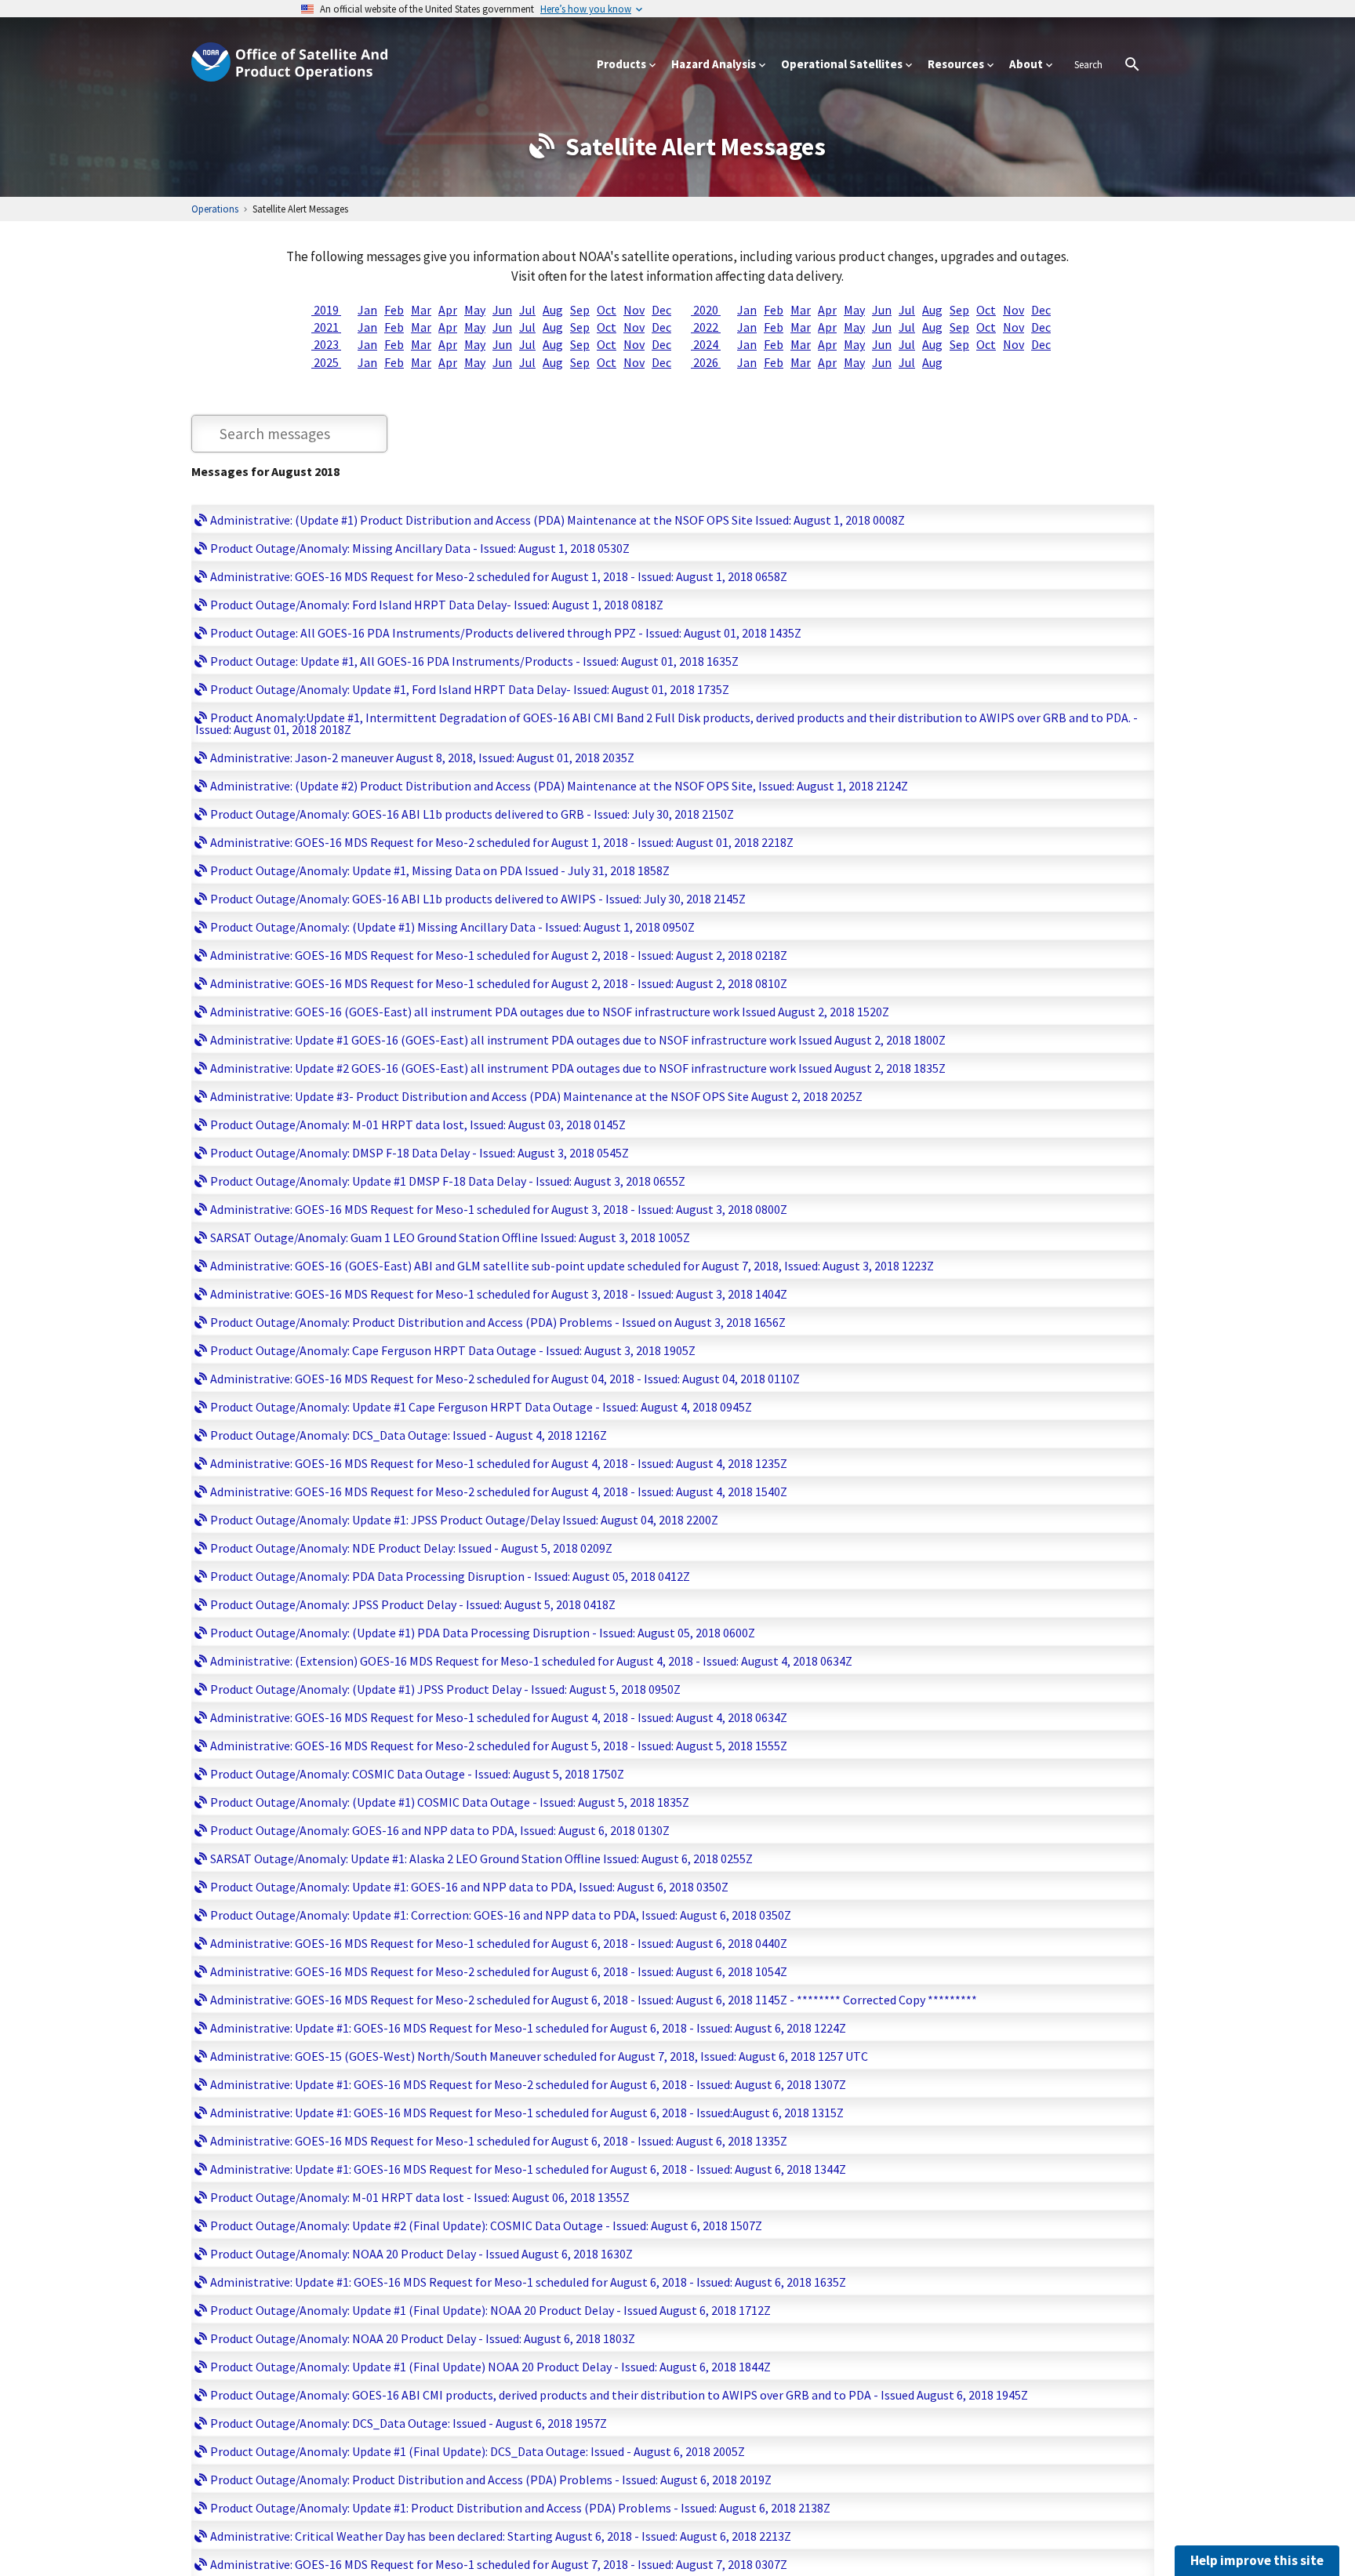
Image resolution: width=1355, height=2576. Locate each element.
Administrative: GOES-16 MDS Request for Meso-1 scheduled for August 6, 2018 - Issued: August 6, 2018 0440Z (499, 1943)
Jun (502, 310)
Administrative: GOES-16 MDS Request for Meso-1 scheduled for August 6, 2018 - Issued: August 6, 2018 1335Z (499, 2141)
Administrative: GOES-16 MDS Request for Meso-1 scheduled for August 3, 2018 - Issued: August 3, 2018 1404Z (499, 1294)
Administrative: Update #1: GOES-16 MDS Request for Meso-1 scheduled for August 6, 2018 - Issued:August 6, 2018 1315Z (527, 2113)
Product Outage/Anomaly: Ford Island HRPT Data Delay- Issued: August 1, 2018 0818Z (437, 605)
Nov (634, 310)
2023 (326, 344)
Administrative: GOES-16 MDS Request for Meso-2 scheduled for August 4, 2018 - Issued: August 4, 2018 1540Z (499, 1491)
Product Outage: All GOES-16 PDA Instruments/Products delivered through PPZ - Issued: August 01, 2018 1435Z (506, 633)
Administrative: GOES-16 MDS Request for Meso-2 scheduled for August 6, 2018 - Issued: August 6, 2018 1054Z (499, 1971)
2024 (706, 344)
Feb (394, 310)
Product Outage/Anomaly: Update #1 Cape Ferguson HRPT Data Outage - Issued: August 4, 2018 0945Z (481, 1407)
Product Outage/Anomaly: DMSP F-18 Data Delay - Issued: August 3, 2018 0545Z (420, 1153)
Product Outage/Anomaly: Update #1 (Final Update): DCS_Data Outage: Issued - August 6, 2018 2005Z (478, 2451)
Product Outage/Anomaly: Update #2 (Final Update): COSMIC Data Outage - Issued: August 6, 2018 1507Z (486, 2225)
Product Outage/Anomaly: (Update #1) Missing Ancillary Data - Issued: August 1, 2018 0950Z (452, 927)
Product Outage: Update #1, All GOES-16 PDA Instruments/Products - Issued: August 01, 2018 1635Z (474, 661)
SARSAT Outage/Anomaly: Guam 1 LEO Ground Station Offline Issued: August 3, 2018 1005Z (450, 1237)
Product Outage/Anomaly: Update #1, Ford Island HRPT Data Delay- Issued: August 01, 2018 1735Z (470, 689)
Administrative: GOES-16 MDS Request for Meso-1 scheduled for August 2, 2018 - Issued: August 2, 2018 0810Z (499, 983)
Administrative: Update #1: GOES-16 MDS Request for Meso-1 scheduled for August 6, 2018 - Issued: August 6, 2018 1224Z (528, 2028)
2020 (706, 310)
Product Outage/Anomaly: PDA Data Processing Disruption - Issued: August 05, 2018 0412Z (450, 1576)
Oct (607, 310)
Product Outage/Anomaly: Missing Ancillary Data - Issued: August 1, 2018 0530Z (420, 548)
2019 (326, 310)
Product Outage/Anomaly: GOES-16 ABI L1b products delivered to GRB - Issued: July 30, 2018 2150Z (472, 814)
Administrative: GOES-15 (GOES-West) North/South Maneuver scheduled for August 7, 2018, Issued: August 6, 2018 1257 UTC (539, 2056)
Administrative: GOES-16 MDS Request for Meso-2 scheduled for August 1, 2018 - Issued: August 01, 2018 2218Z (502, 842)
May (475, 310)
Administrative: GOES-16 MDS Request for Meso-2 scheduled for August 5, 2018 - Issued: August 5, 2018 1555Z (499, 1746)
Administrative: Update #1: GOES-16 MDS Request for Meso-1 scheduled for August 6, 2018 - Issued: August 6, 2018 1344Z (528, 2169)
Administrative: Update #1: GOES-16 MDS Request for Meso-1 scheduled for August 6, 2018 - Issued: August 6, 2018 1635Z (528, 2282)
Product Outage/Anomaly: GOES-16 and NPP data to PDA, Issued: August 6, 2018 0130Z (440, 1830)
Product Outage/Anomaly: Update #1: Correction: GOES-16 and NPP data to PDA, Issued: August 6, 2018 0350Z (501, 1915)
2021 (326, 327)
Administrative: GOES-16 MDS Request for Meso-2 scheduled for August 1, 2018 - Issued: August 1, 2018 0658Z (499, 576)
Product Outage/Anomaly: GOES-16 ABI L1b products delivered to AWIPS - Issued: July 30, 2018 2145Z (478, 899)
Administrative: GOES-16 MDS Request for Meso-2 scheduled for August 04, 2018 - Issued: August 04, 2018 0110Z (505, 1379)
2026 (706, 362)
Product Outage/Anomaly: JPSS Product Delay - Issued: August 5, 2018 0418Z (413, 1604)
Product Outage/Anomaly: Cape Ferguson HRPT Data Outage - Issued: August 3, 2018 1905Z (453, 1350)
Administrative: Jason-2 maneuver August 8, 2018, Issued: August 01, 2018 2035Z (422, 758)
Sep (580, 310)
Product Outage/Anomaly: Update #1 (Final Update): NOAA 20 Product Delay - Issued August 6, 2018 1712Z (490, 2310)
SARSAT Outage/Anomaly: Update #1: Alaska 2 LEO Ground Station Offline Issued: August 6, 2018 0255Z (481, 1858)
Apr (448, 310)
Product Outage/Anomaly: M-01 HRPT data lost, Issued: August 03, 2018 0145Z (418, 1125)
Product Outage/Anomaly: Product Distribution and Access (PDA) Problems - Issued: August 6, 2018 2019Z (491, 2480)
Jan (367, 310)
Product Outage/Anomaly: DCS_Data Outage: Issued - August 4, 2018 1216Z (409, 1435)
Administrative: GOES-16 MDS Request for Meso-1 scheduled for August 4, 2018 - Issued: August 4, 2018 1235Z (499, 1463)
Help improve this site (1257, 2560)
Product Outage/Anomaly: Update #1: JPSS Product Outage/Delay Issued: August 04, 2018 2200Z (464, 1520)
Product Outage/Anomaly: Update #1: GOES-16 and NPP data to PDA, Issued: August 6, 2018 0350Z (469, 1887)
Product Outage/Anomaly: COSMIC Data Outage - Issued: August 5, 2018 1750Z (417, 1774)
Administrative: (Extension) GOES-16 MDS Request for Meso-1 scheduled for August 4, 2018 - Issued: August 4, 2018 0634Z (531, 1661)
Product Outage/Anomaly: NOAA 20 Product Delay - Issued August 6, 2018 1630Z (421, 2254)
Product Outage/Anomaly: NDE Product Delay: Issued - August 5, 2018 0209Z (411, 1548)
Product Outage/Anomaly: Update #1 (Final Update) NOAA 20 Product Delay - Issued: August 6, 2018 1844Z (490, 2367)
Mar (421, 310)
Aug (553, 310)
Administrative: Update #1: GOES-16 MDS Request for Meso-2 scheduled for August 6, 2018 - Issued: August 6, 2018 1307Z (528, 2084)
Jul (527, 310)
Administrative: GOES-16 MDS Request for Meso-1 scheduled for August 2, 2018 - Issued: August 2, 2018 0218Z (499, 955)
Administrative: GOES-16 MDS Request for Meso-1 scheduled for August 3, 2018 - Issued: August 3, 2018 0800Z (499, 1209)
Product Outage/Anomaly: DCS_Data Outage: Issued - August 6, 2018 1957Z (409, 2423)
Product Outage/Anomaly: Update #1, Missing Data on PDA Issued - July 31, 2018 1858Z (440, 870)
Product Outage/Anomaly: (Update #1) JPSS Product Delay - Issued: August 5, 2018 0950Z (445, 1689)
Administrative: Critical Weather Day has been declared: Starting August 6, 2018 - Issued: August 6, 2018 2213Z (501, 2536)
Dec (661, 310)
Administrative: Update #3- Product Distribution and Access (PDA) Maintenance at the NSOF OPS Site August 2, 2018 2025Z (536, 1096)
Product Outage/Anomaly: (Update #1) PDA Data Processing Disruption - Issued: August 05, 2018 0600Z (483, 1633)
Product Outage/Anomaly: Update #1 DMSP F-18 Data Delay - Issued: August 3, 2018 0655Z (448, 1181)
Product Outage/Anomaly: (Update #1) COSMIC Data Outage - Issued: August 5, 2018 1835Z (450, 1802)
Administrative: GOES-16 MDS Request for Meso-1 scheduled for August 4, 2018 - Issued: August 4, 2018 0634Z (499, 1717)
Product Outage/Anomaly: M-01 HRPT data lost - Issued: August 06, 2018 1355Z (420, 2197)
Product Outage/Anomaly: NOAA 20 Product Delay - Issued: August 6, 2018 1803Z (423, 2338)
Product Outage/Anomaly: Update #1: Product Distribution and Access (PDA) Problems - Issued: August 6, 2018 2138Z (520, 2508)
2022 (706, 327)
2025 (326, 362)
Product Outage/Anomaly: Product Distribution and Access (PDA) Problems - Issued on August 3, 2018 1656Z (498, 1322)
